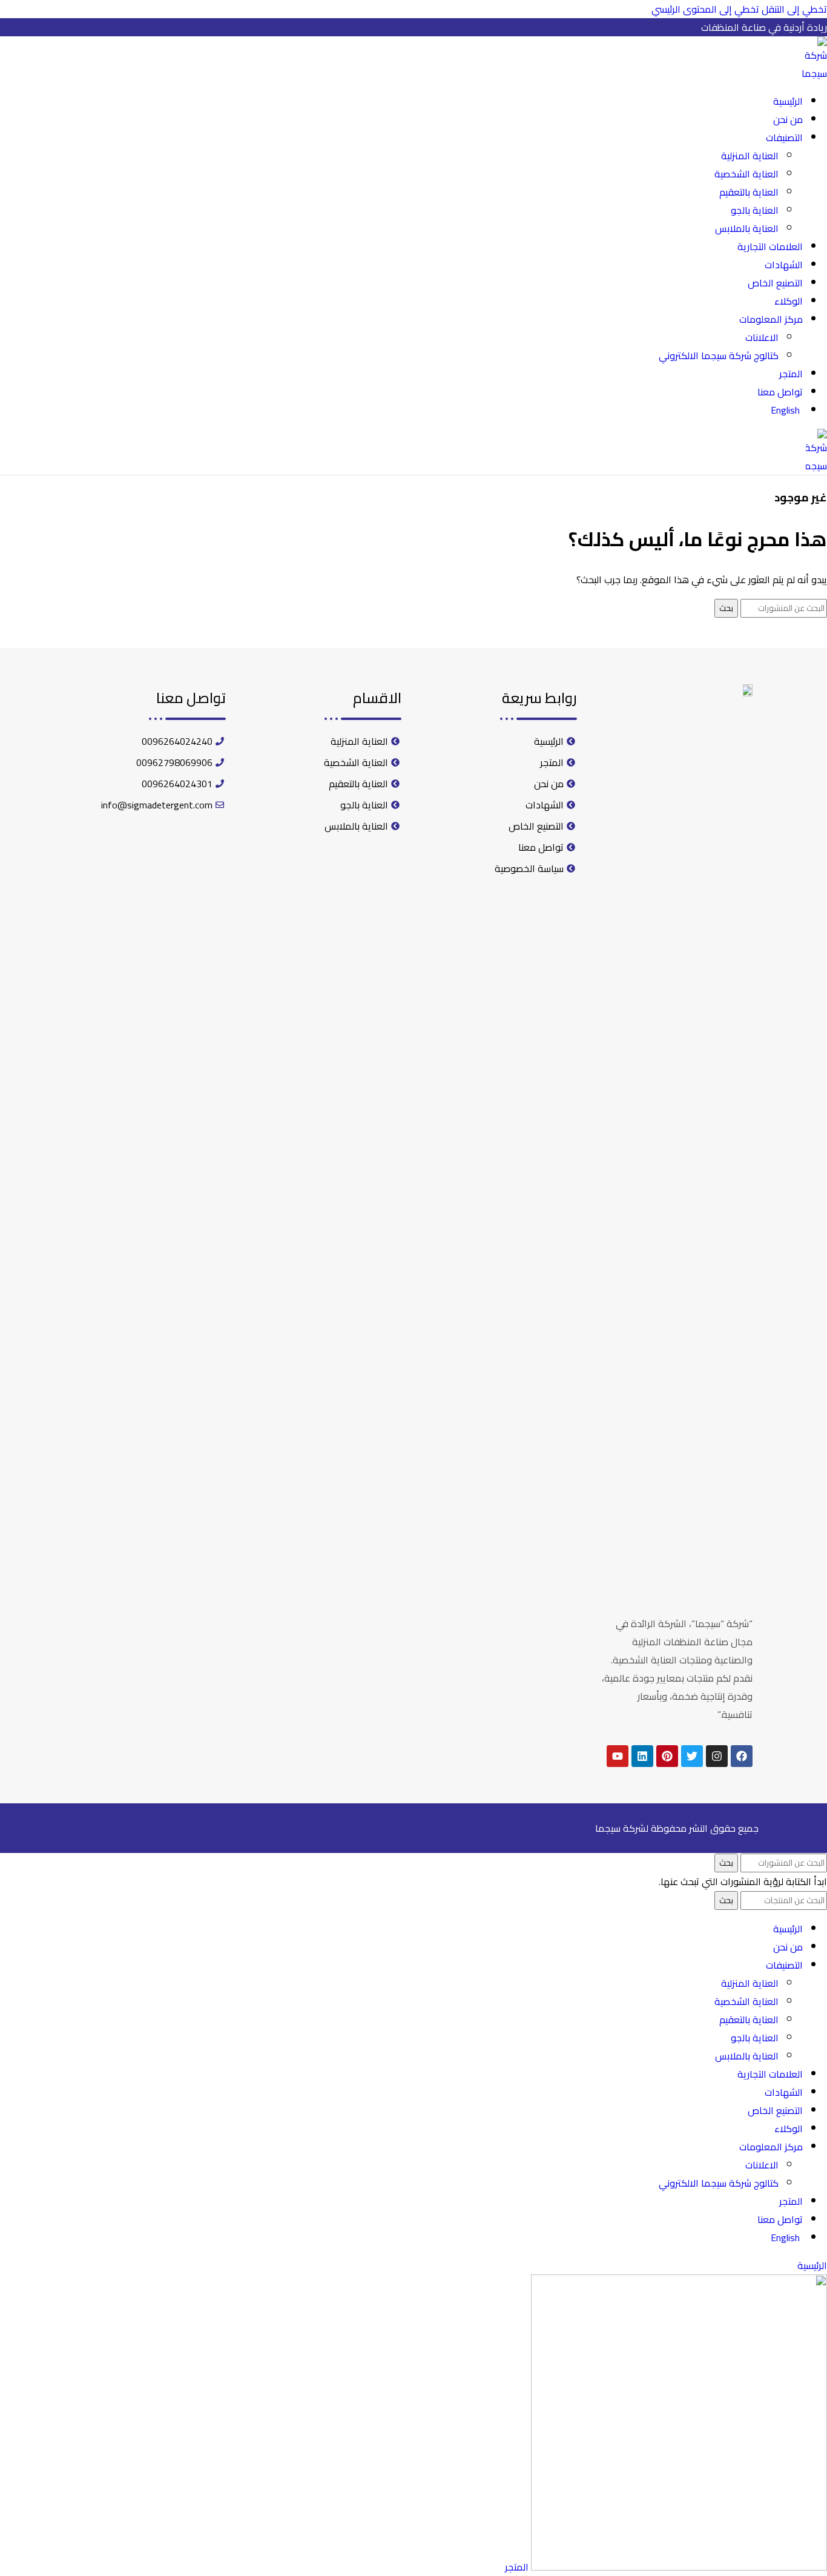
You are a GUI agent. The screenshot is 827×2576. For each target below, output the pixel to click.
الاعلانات (762, 337)
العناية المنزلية (750, 156)
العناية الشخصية (746, 174)
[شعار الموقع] (812, 73)
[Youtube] (618, 1756)
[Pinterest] (667, 1756)
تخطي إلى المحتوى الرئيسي (705, 9)
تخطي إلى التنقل (793, 9)
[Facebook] (742, 1756)
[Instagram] (717, 1756)
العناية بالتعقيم (749, 192)
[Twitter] (692, 1756)
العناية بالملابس (747, 228)
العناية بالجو (755, 210)
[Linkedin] (642, 1756)
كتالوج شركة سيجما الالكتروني (719, 355)
